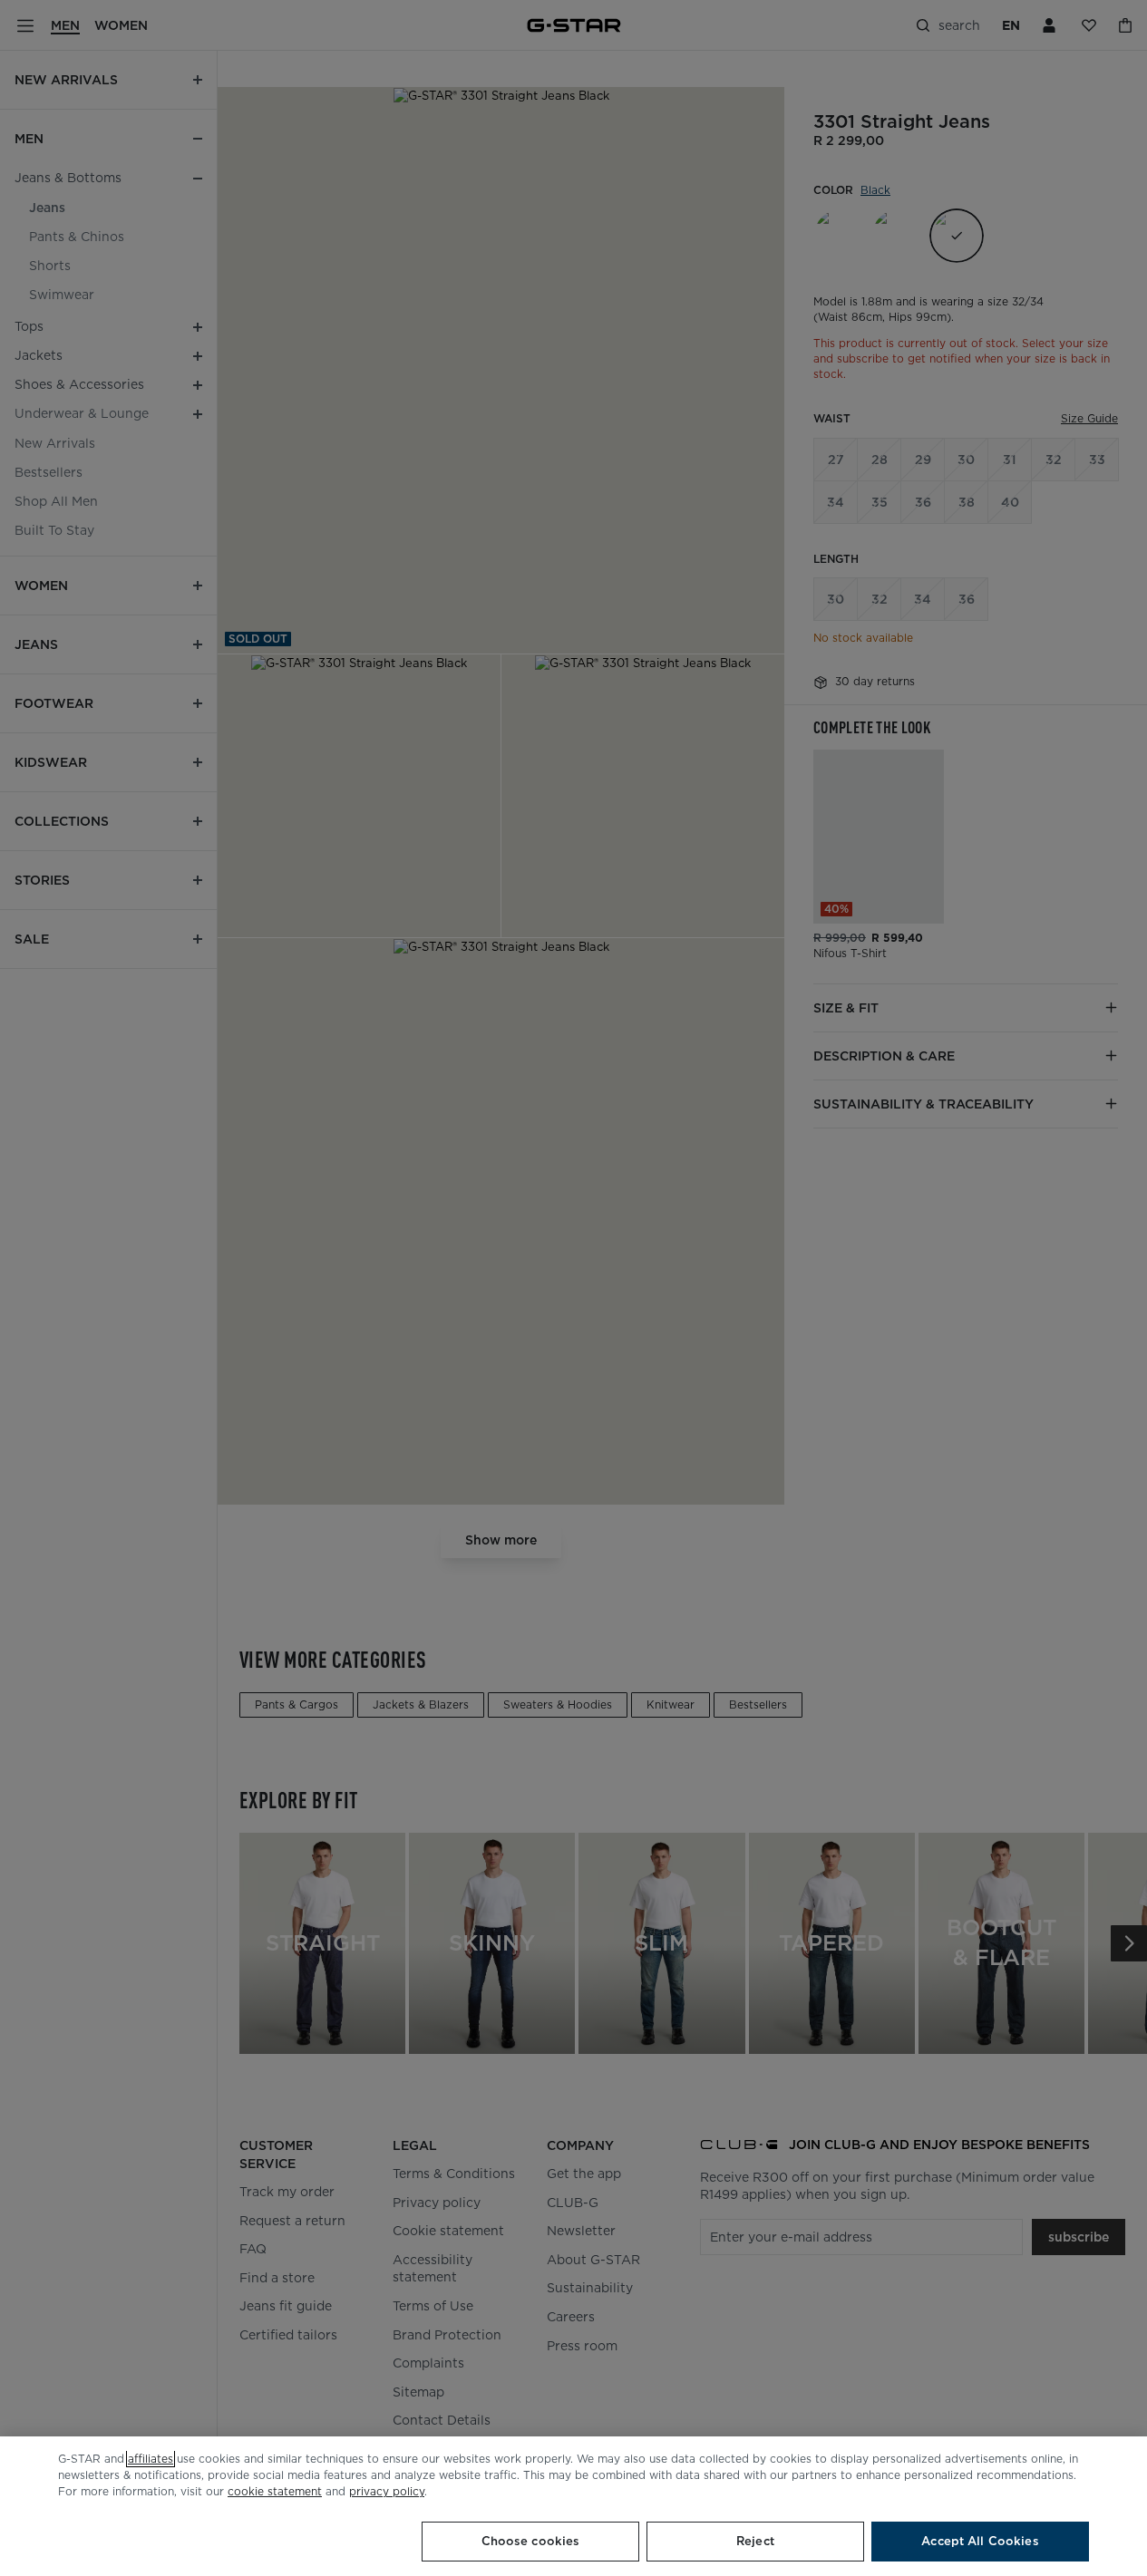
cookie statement (275, 2491)
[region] (573, 2506)
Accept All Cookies (980, 2541)
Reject (755, 2541)
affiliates (151, 2459)
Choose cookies (531, 2541)
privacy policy (387, 2491)
